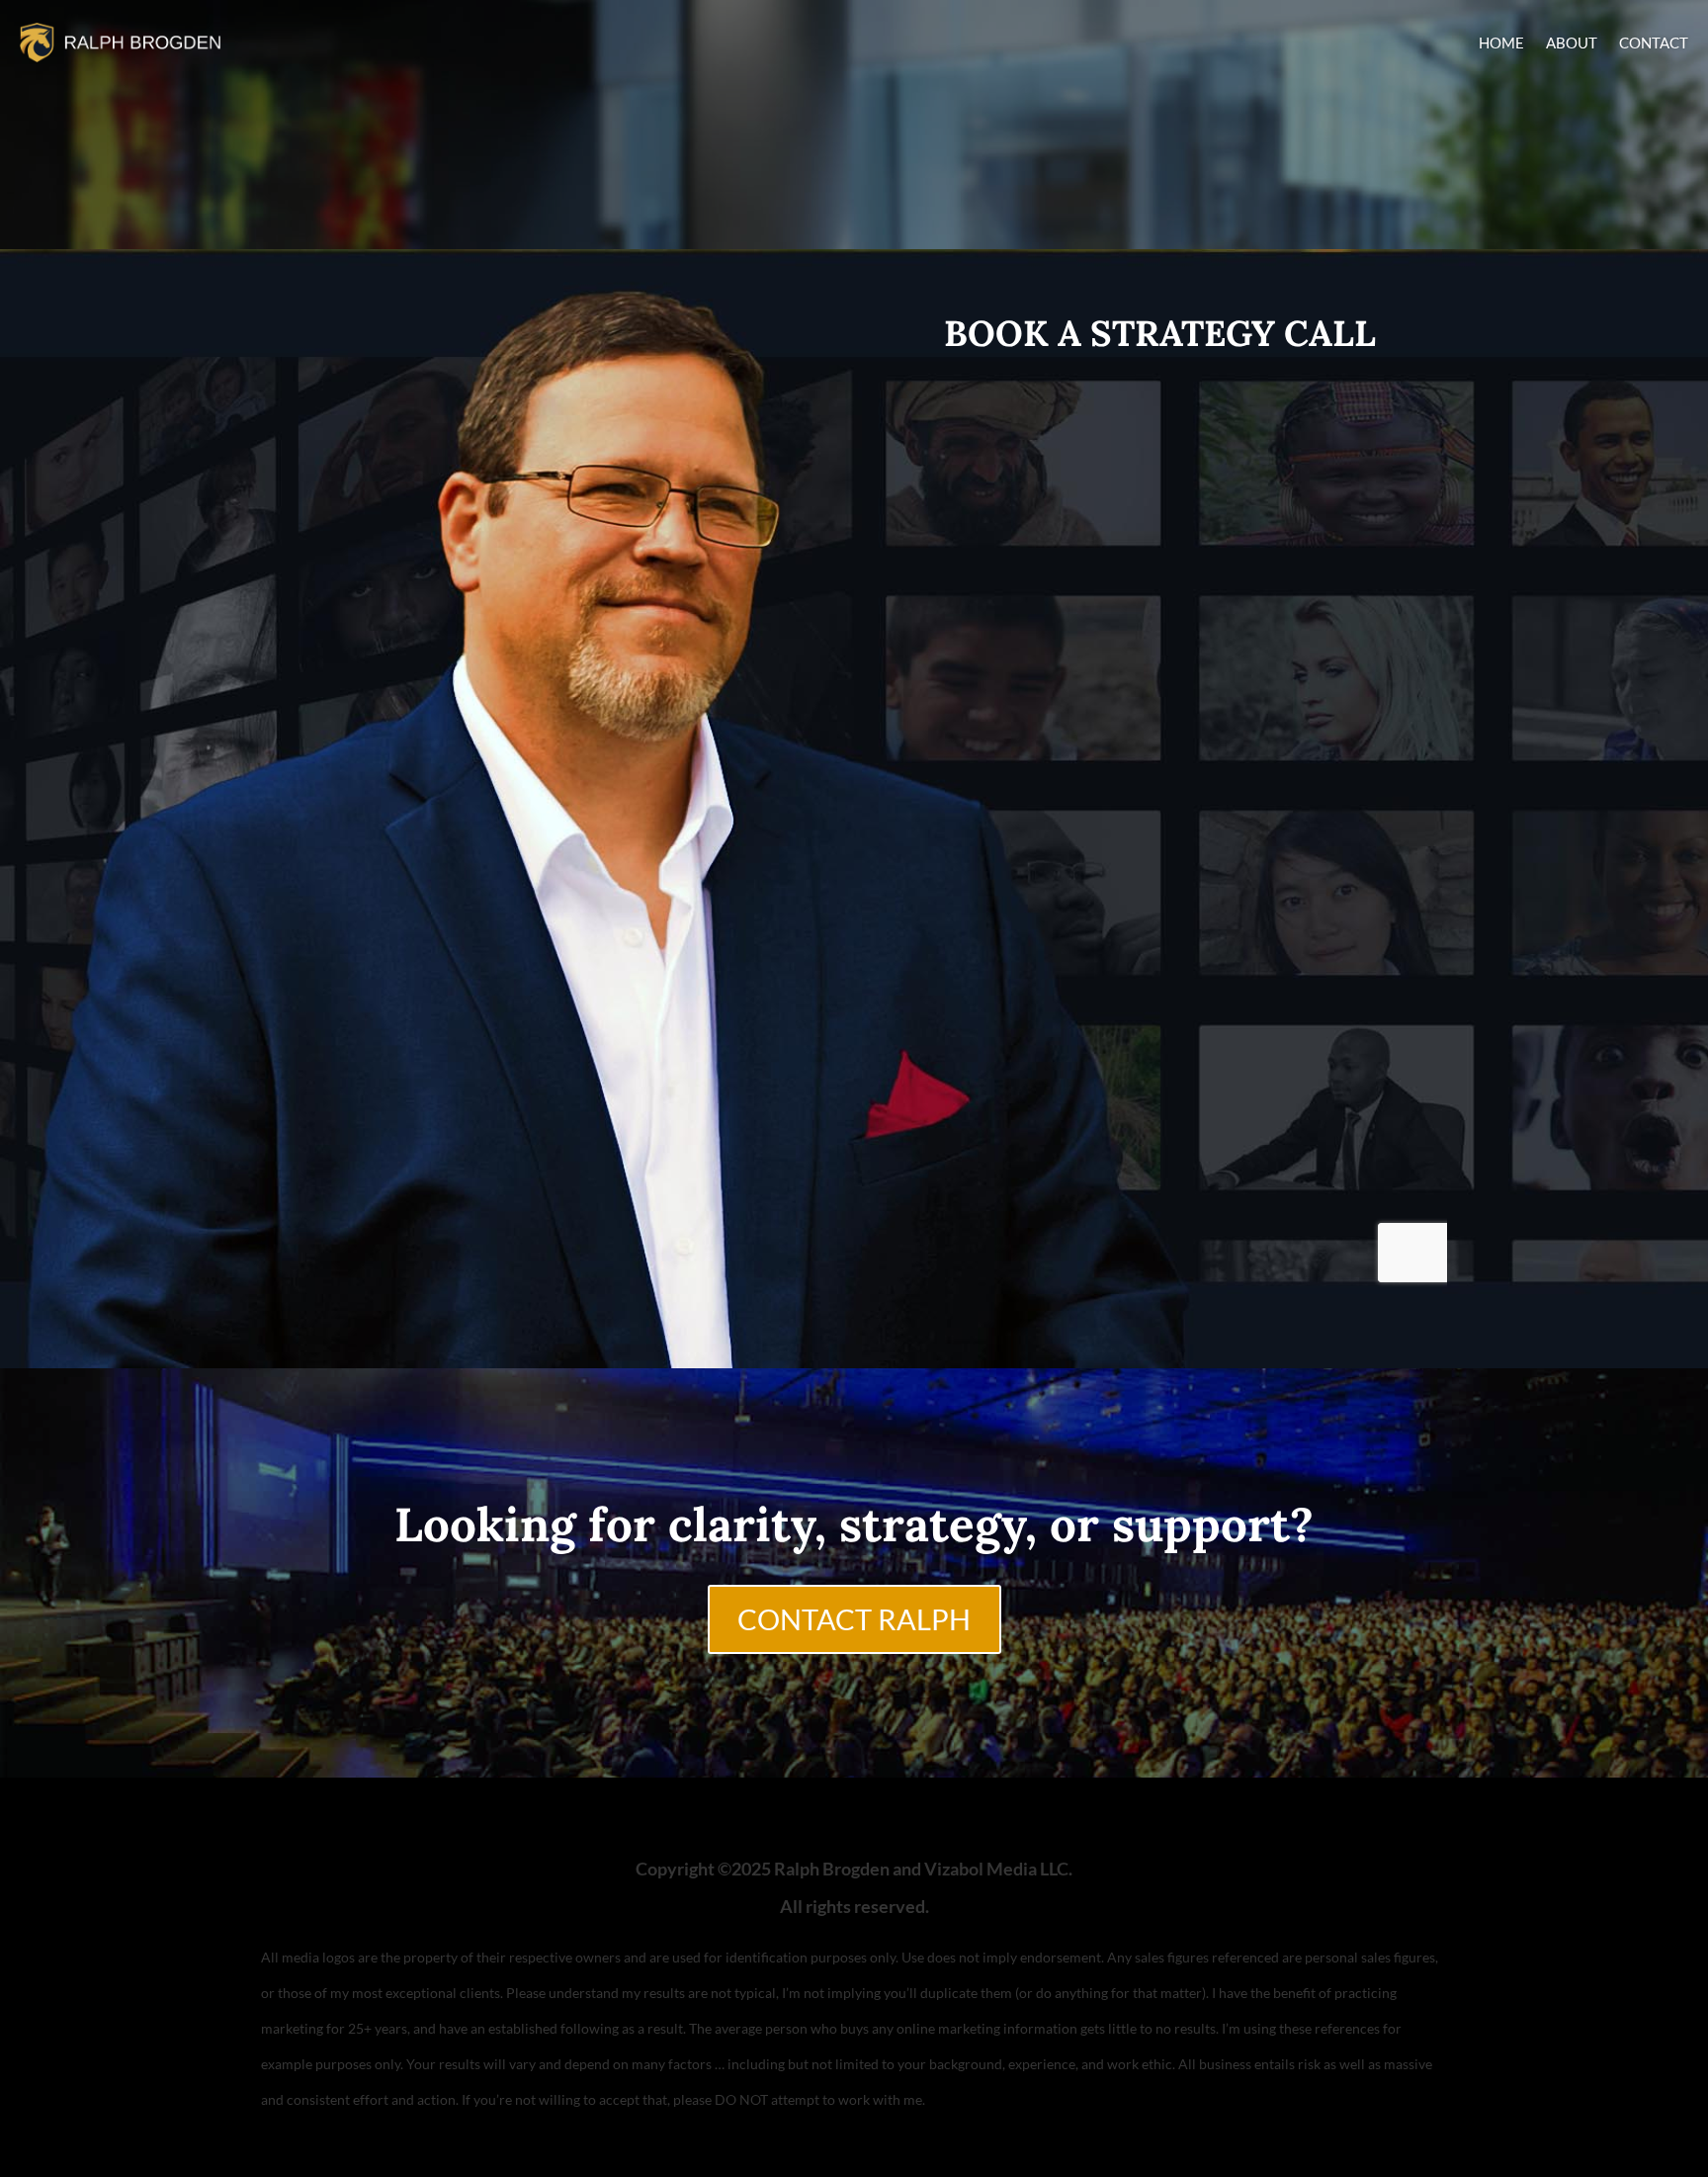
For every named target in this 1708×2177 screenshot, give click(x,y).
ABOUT (1572, 43)
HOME (1501, 43)
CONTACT (1654, 43)
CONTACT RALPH (854, 1619)
